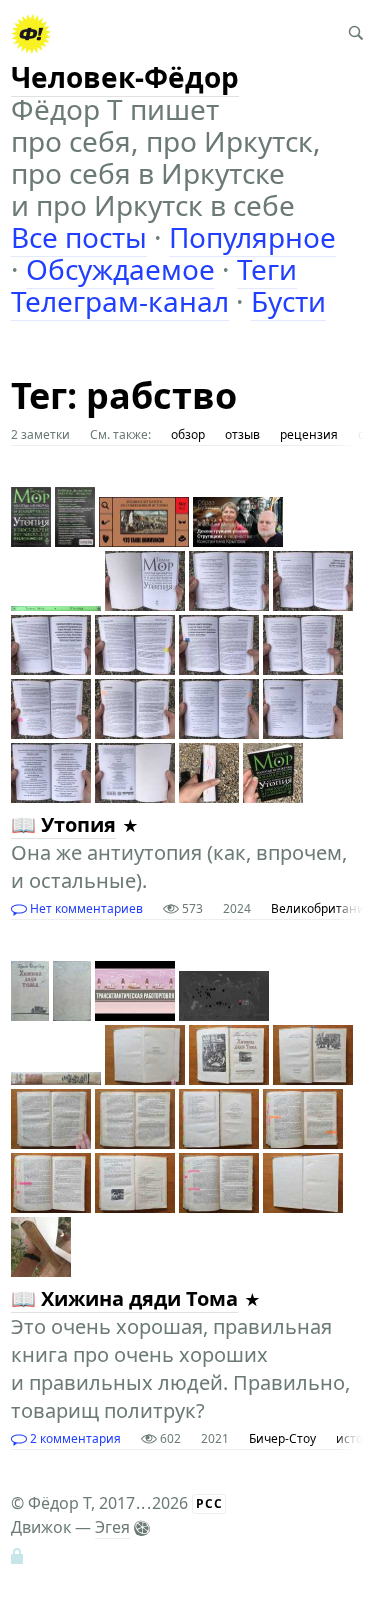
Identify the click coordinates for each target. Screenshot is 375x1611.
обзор (188, 434)
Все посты (79, 237)
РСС (209, 1503)
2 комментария (74, 1438)
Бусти (288, 301)
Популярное (252, 237)
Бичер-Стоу (282, 1438)
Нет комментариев (85, 908)
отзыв (242, 434)
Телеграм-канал (120, 301)
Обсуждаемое (120, 269)
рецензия (309, 434)
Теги (267, 269)
